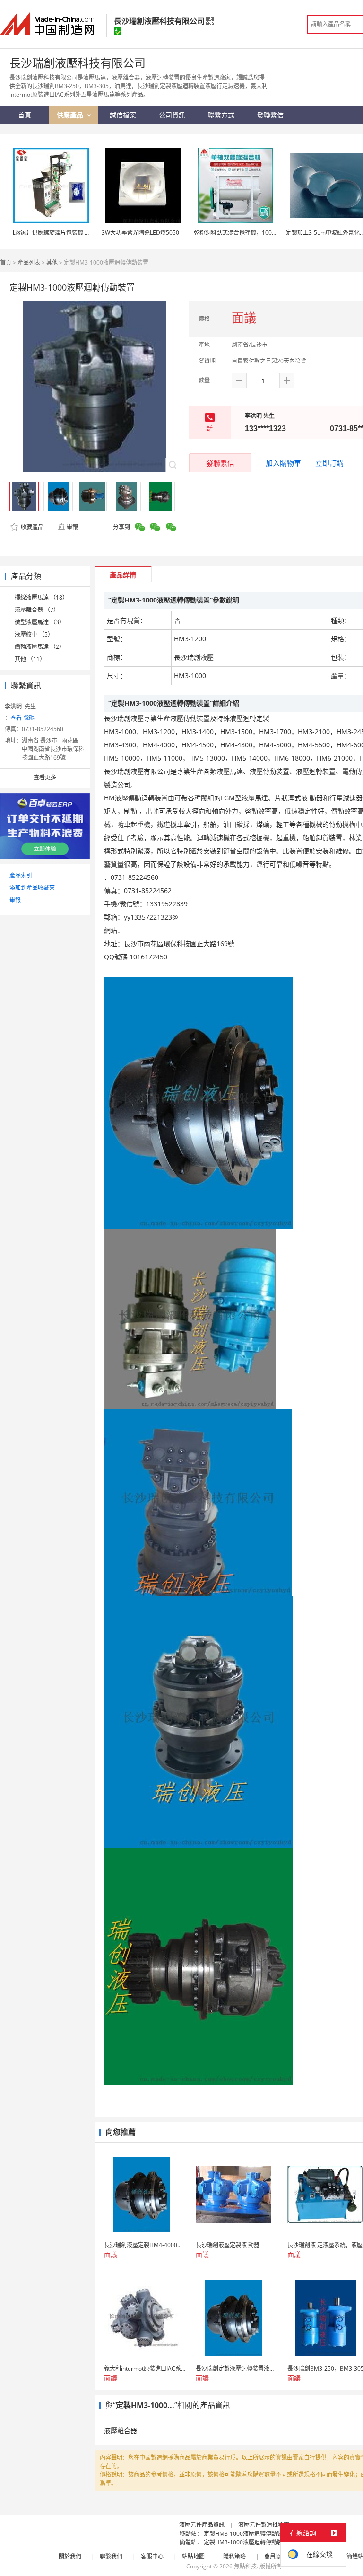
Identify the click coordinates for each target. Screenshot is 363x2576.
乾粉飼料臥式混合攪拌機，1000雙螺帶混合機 (251, 233)
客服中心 (152, 2556)
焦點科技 (245, 2566)
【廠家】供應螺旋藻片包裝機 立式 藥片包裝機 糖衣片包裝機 (85, 233)
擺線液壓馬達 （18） (41, 598)
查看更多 (45, 777)
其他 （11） (30, 659)
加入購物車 (283, 463)
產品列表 (29, 262)
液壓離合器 (121, 2430)
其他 (52, 262)
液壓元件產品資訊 (202, 2525)
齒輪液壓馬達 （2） (40, 647)
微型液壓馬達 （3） (40, 622)
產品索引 (21, 875)
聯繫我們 (111, 2556)
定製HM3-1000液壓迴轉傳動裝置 (246, 2534)
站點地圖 (193, 2556)
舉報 (72, 527)
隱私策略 (234, 2556)
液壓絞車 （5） (34, 634)
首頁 (6, 262)
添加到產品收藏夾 (32, 888)
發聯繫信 (220, 463)
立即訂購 (329, 463)
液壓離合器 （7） (37, 610)
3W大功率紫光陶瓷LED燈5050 (140, 233)
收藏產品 (31, 527)
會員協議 (276, 2556)
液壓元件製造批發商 (264, 2525)
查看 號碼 (22, 718)
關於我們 (70, 2556)
